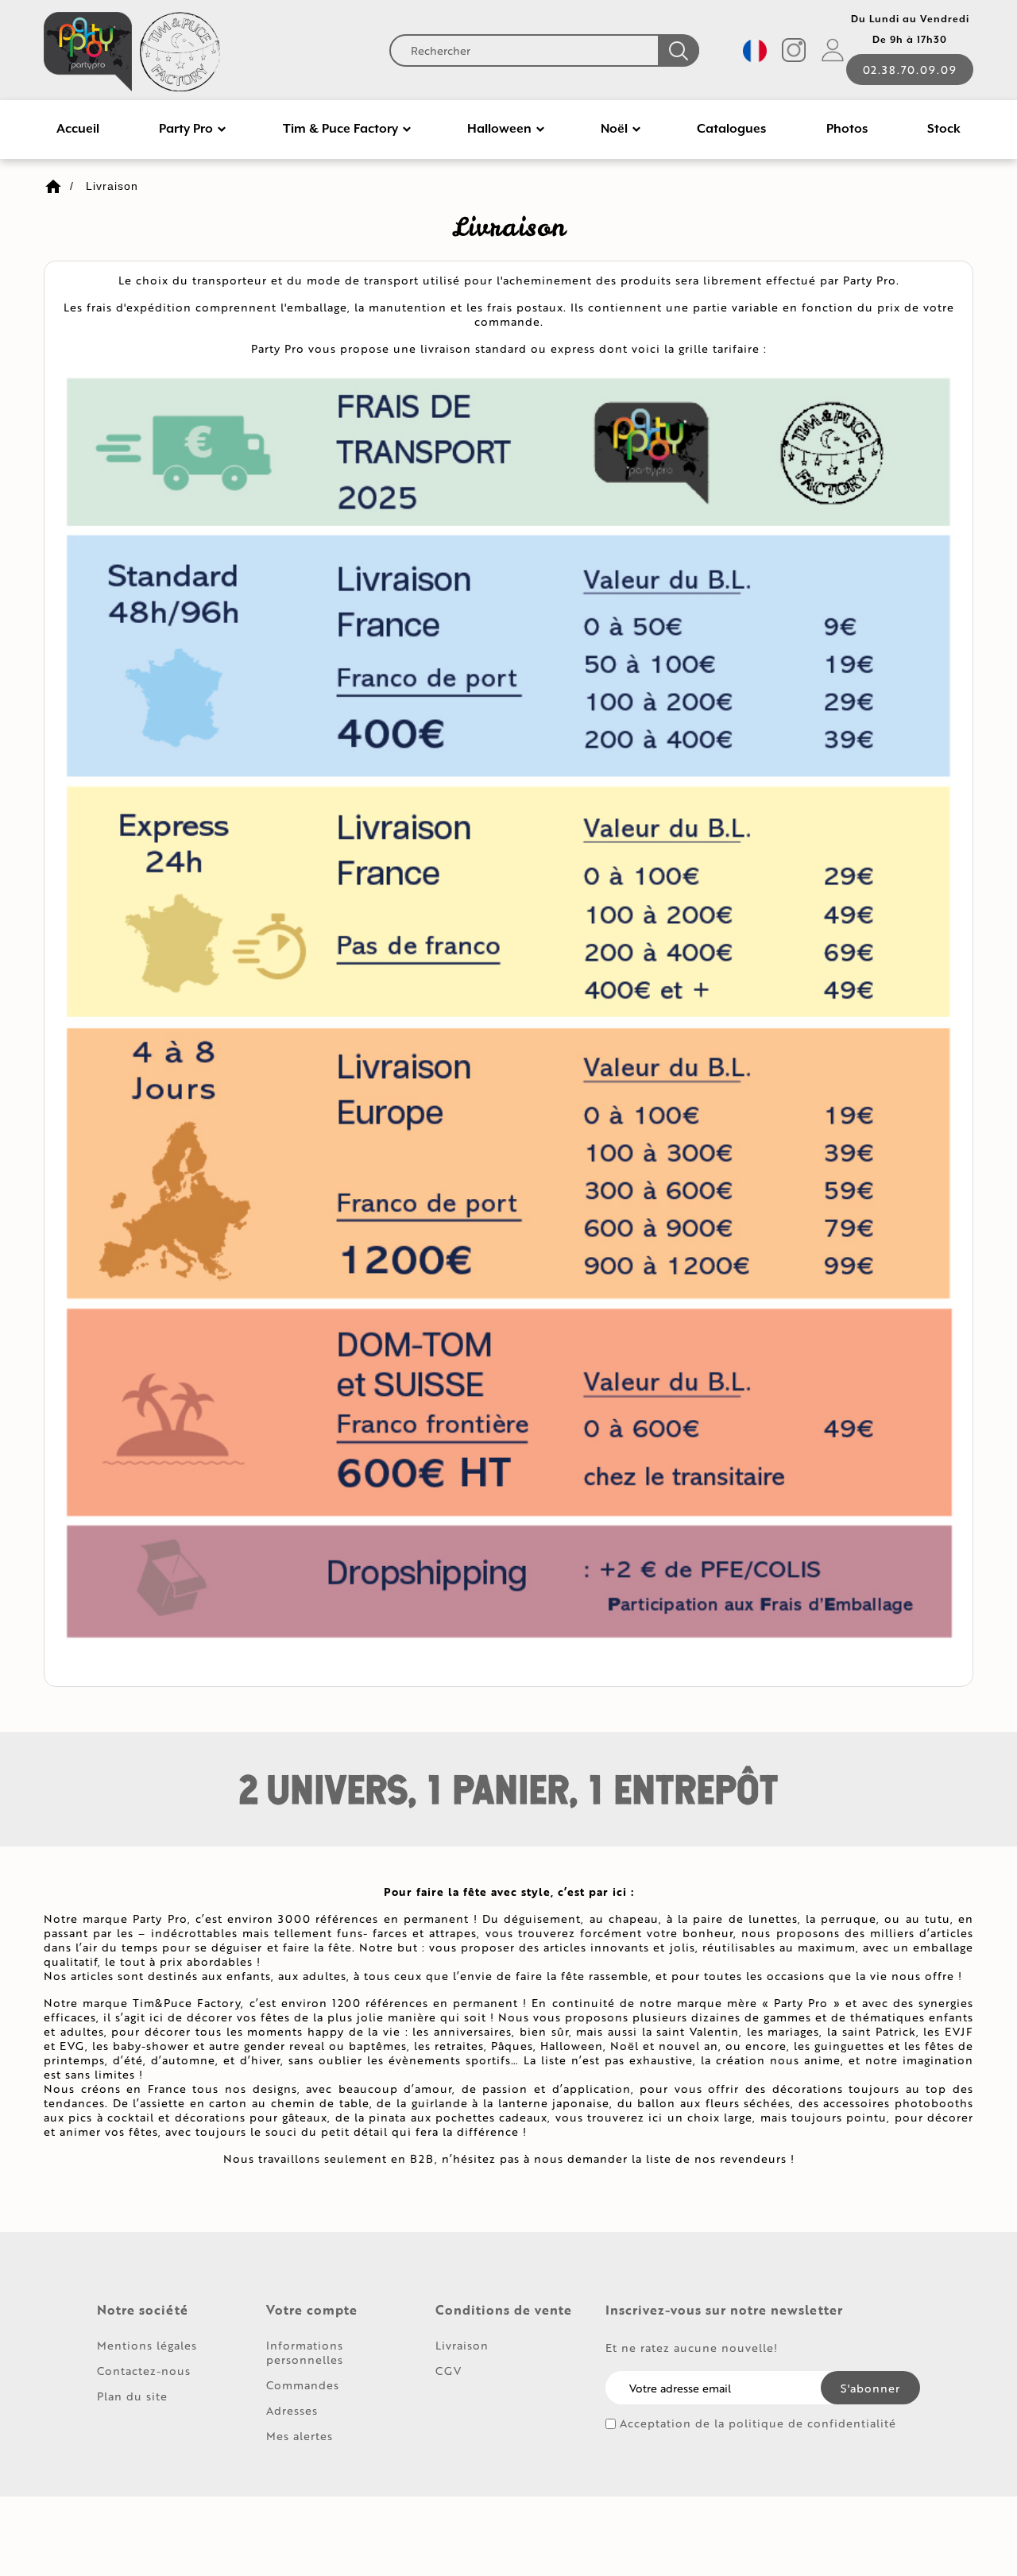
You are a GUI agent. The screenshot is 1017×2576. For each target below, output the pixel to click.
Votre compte (312, 2310)
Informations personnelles (305, 2352)
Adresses (292, 2410)
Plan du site (132, 2396)
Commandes (303, 2385)
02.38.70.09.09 (910, 70)
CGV (449, 2371)
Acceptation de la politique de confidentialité (758, 2423)
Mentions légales (147, 2345)
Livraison (462, 2345)
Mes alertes (300, 2436)
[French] (755, 51)
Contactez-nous (144, 2371)
